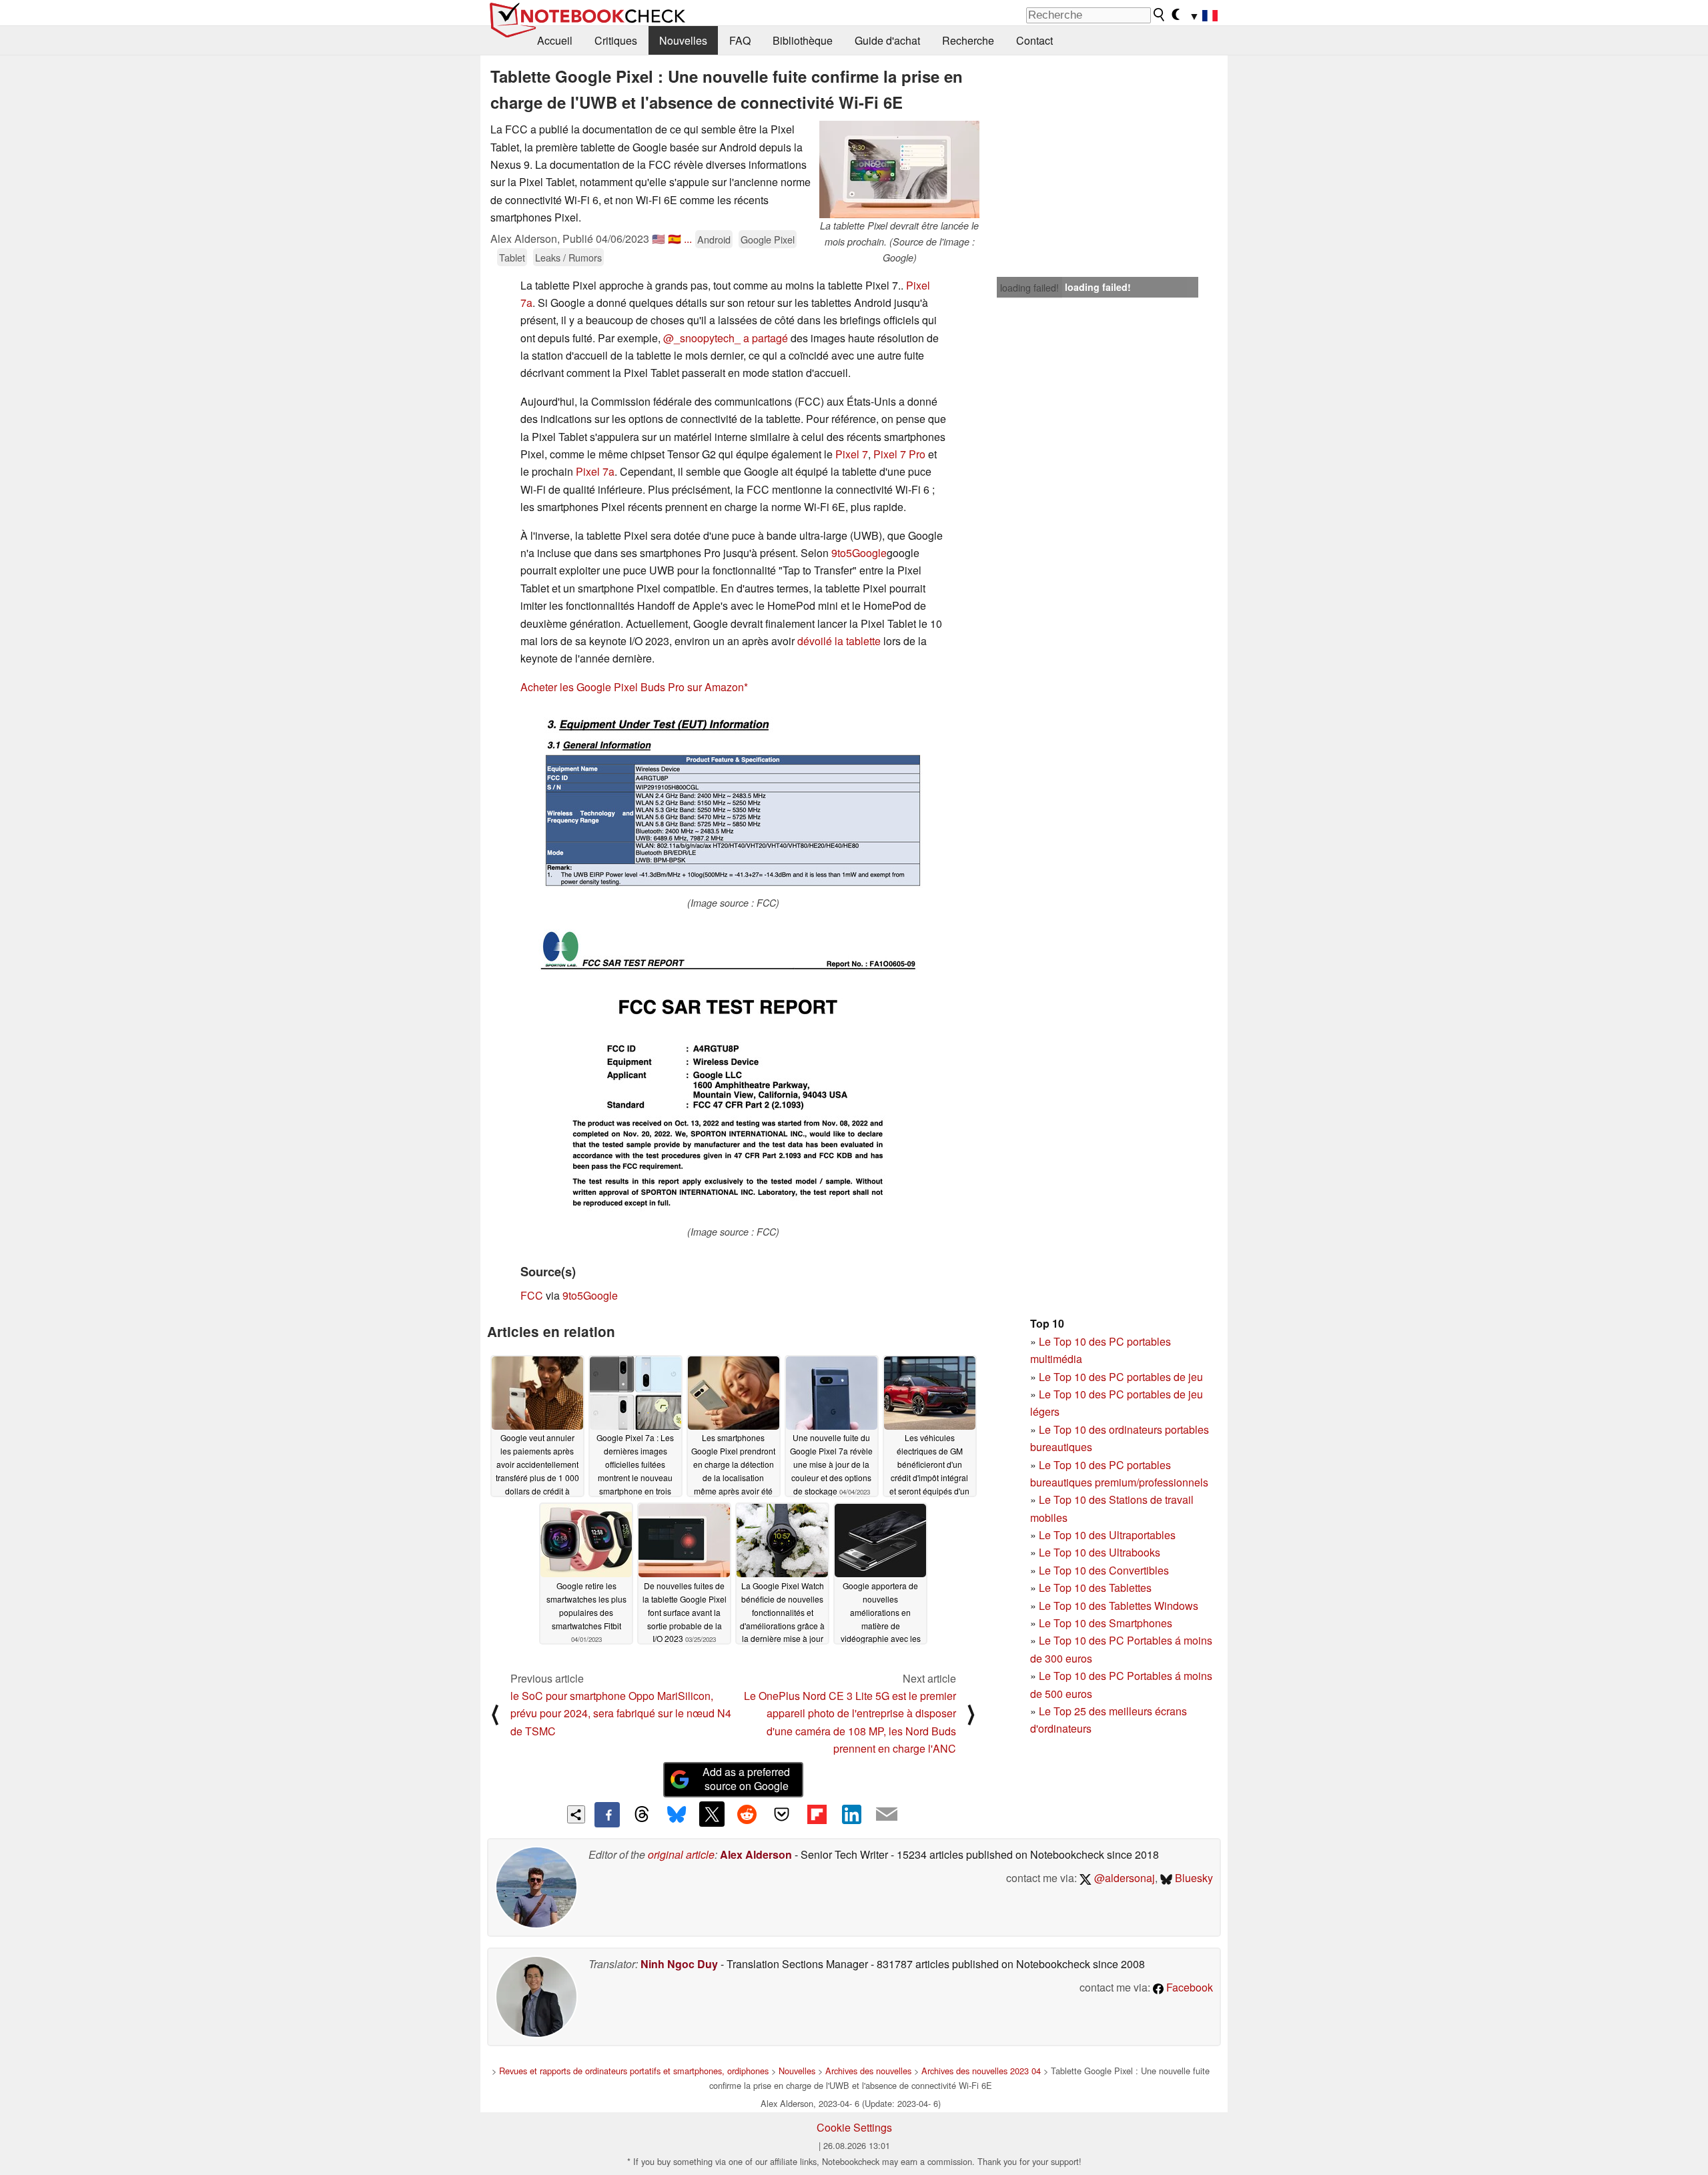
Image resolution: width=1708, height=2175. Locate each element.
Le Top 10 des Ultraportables (1107, 1535)
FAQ (740, 40)
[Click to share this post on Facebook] (607, 1815)
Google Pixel (768, 239)
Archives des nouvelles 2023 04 (981, 2071)
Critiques (616, 40)
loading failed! (1029, 288)
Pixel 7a (595, 471)
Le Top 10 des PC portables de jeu (1121, 1377)
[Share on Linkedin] (851, 1814)
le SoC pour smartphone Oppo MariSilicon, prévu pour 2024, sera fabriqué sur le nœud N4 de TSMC (621, 1713)
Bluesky (1193, 1878)
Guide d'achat (887, 40)
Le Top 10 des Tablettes (1095, 1588)
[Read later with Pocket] (782, 1814)
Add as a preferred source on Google (746, 1779)
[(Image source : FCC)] (733, 801)
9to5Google (859, 553)
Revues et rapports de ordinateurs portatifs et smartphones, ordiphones (634, 2071)
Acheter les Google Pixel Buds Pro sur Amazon (632, 687)
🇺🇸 (659, 239)
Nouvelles (683, 40)
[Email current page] (887, 1815)
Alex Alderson (756, 1854)
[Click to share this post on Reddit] (747, 1814)
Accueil (555, 40)
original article (681, 1854)
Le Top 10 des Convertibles (1104, 1570)
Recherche (968, 40)
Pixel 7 (852, 454)
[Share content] (576, 1814)
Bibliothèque (803, 40)
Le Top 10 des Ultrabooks (1100, 1552)
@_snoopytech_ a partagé (726, 338)
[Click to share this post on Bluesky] (677, 1815)
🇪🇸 (675, 239)
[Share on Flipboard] (817, 1814)
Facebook (1188, 1987)
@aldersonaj (1123, 1878)
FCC (532, 1295)
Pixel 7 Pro (899, 454)
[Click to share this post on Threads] (642, 1815)
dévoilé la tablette (839, 641)
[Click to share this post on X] (712, 1814)
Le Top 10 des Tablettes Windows (1119, 1606)
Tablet (512, 257)
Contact (1034, 40)
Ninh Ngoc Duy (679, 1964)
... (688, 239)
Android (714, 239)
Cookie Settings (854, 2127)
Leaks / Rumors (568, 257)
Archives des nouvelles (868, 2071)
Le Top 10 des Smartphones (1106, 1623)
